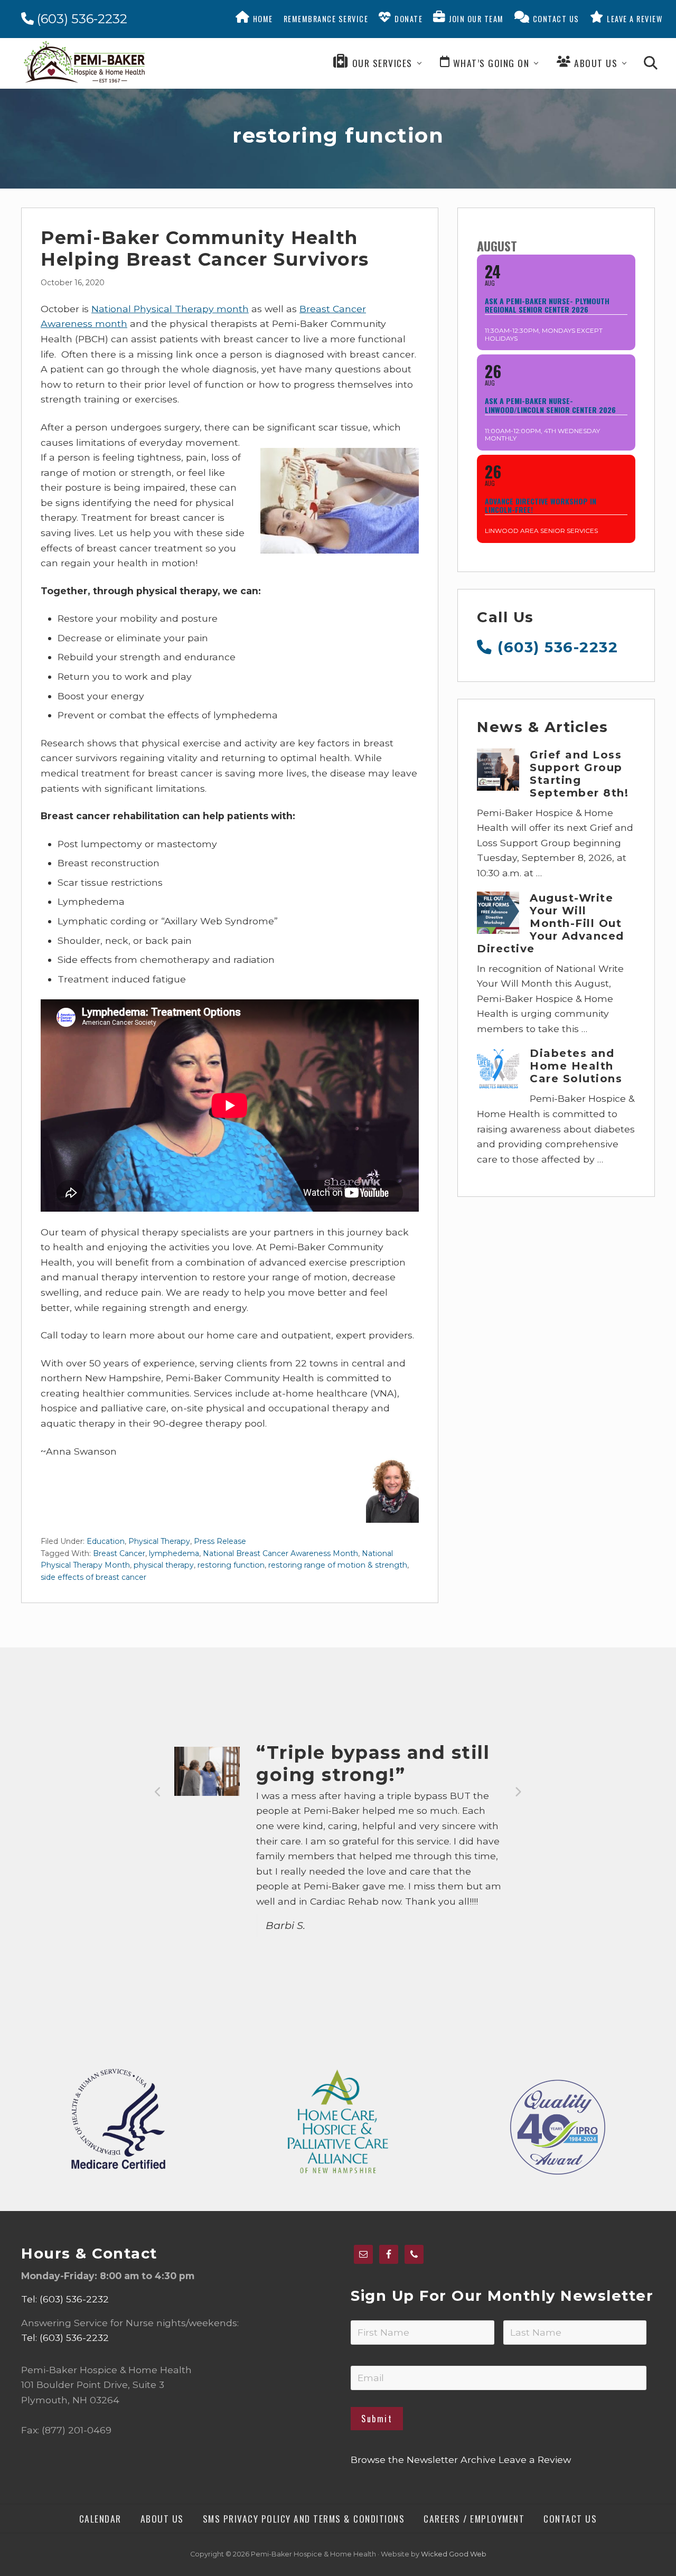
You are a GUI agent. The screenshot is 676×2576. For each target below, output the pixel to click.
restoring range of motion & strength (338, 1565)
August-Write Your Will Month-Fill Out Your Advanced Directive (551, 923)
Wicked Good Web (454, 2554)
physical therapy (164, 1565)
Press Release (220, 1541)
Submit (377, 2419)
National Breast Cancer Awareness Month (280, 1553)
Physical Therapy (159, 1541)
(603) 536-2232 (81, 19)
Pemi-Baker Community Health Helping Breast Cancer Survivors (205, 249)
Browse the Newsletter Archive (423, 2460)
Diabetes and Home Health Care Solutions (576, 1066)
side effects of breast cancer (93, 1577)
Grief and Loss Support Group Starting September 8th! (579, 774)
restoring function (231, 1565)
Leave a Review (535, 2460)
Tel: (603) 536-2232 (65, 2299)
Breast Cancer (119, 1553)
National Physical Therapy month (170, 309)
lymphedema (174, 1553)
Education (106, 1541)
